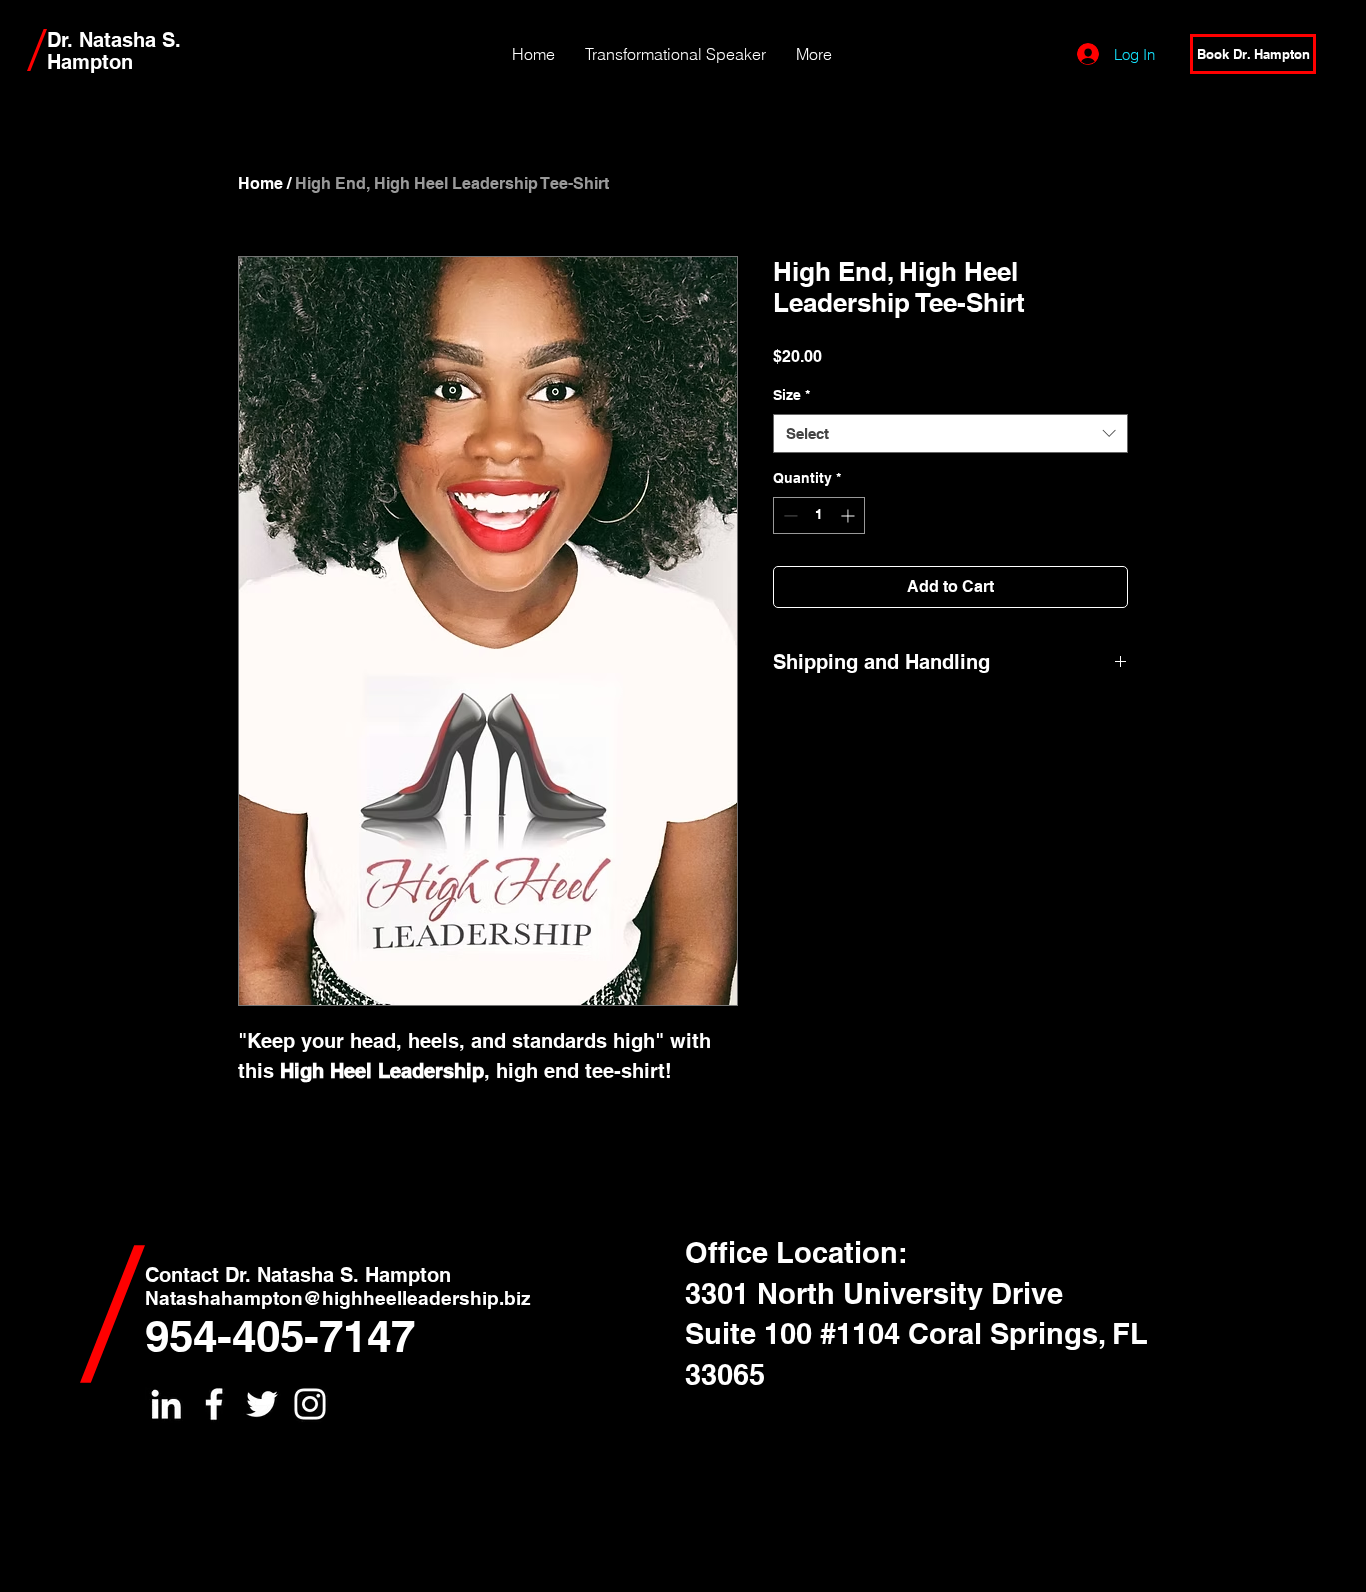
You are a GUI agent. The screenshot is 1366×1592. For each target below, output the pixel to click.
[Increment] (849, 515)
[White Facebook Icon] (214, 1404)
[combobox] (950, 433)
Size (791, 395)
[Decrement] (788, 515)
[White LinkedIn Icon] (166, 1404)
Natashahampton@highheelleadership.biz (338, 1298)
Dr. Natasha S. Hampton (114, 51)
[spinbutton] (819, 515)
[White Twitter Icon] (262, 1404)
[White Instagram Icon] (310, 1404)
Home (260, 183)
